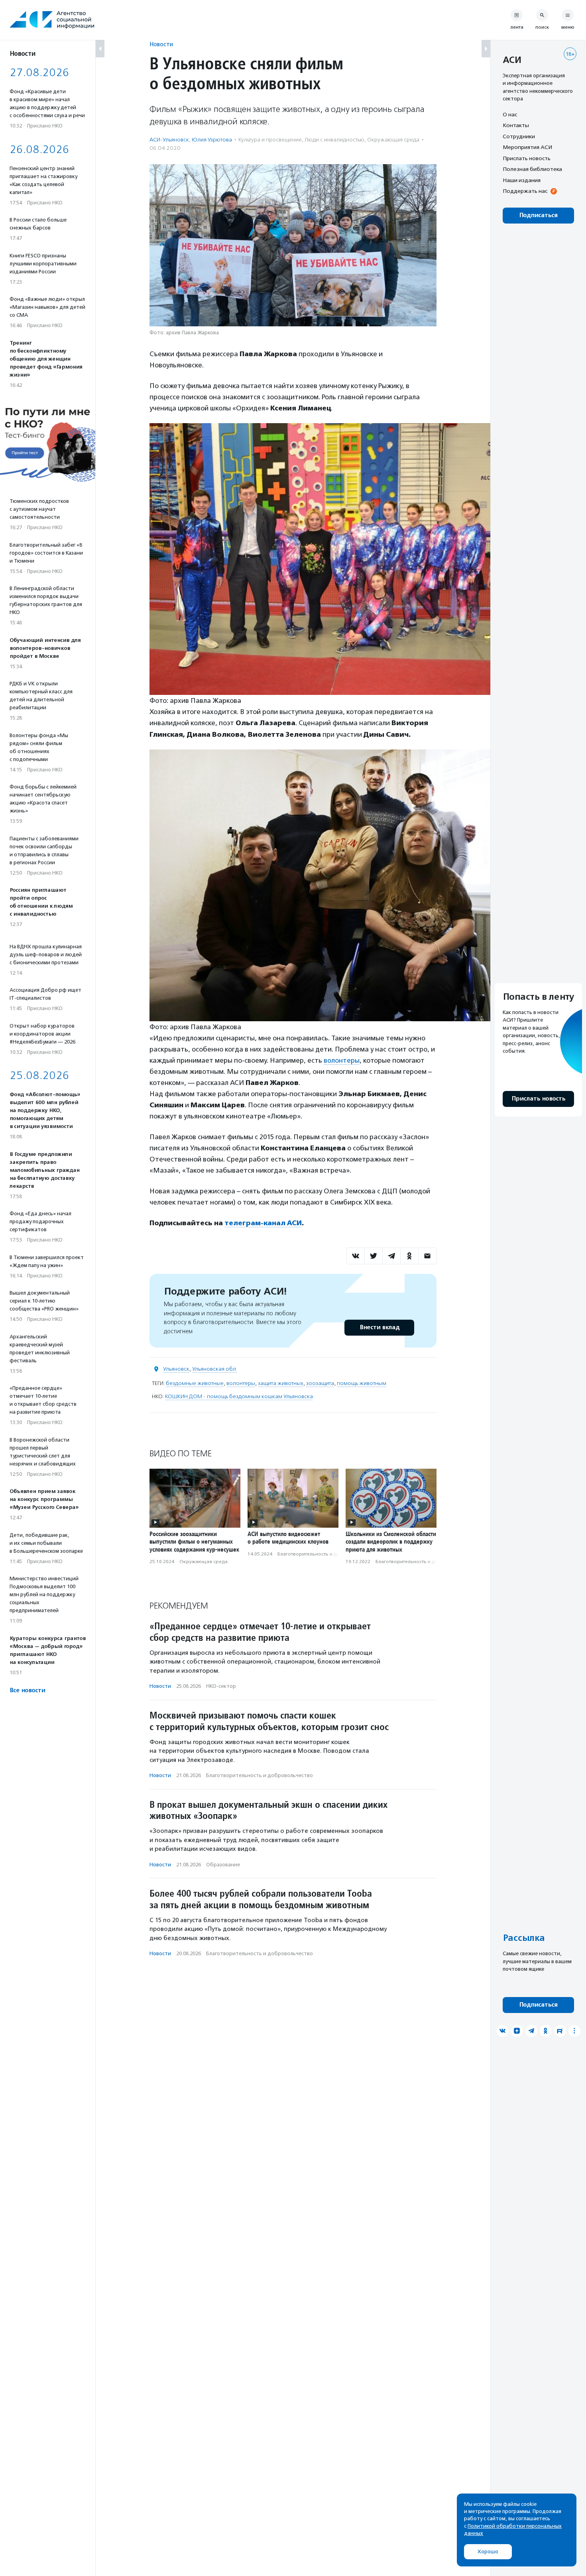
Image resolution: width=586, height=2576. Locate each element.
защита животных (281, 1383)
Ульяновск (176, 1369)
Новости (161, 44)
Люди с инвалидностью (334, 140)
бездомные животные (195, 1383)
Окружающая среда (393, 140)
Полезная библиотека (532, 169)
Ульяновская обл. (215, 1369)
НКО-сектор (221, 1686)
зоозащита (320, 1383)
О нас (510, 114)
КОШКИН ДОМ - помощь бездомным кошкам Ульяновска (239, 1396)
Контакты (516, 126)
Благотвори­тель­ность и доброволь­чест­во (327, 1554)
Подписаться (538, 215)
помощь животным (362, 1383)
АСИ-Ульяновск (169, 140)
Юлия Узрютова (212, 140)
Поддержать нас (525, 191)
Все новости (27, 1690)
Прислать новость (527, 158)
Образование (223, 1865)
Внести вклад (380, 1327)
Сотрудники (519, 136)
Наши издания (522, 180)
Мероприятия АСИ (527, 147)
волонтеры (342, 1060)
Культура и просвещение (270, 140)
